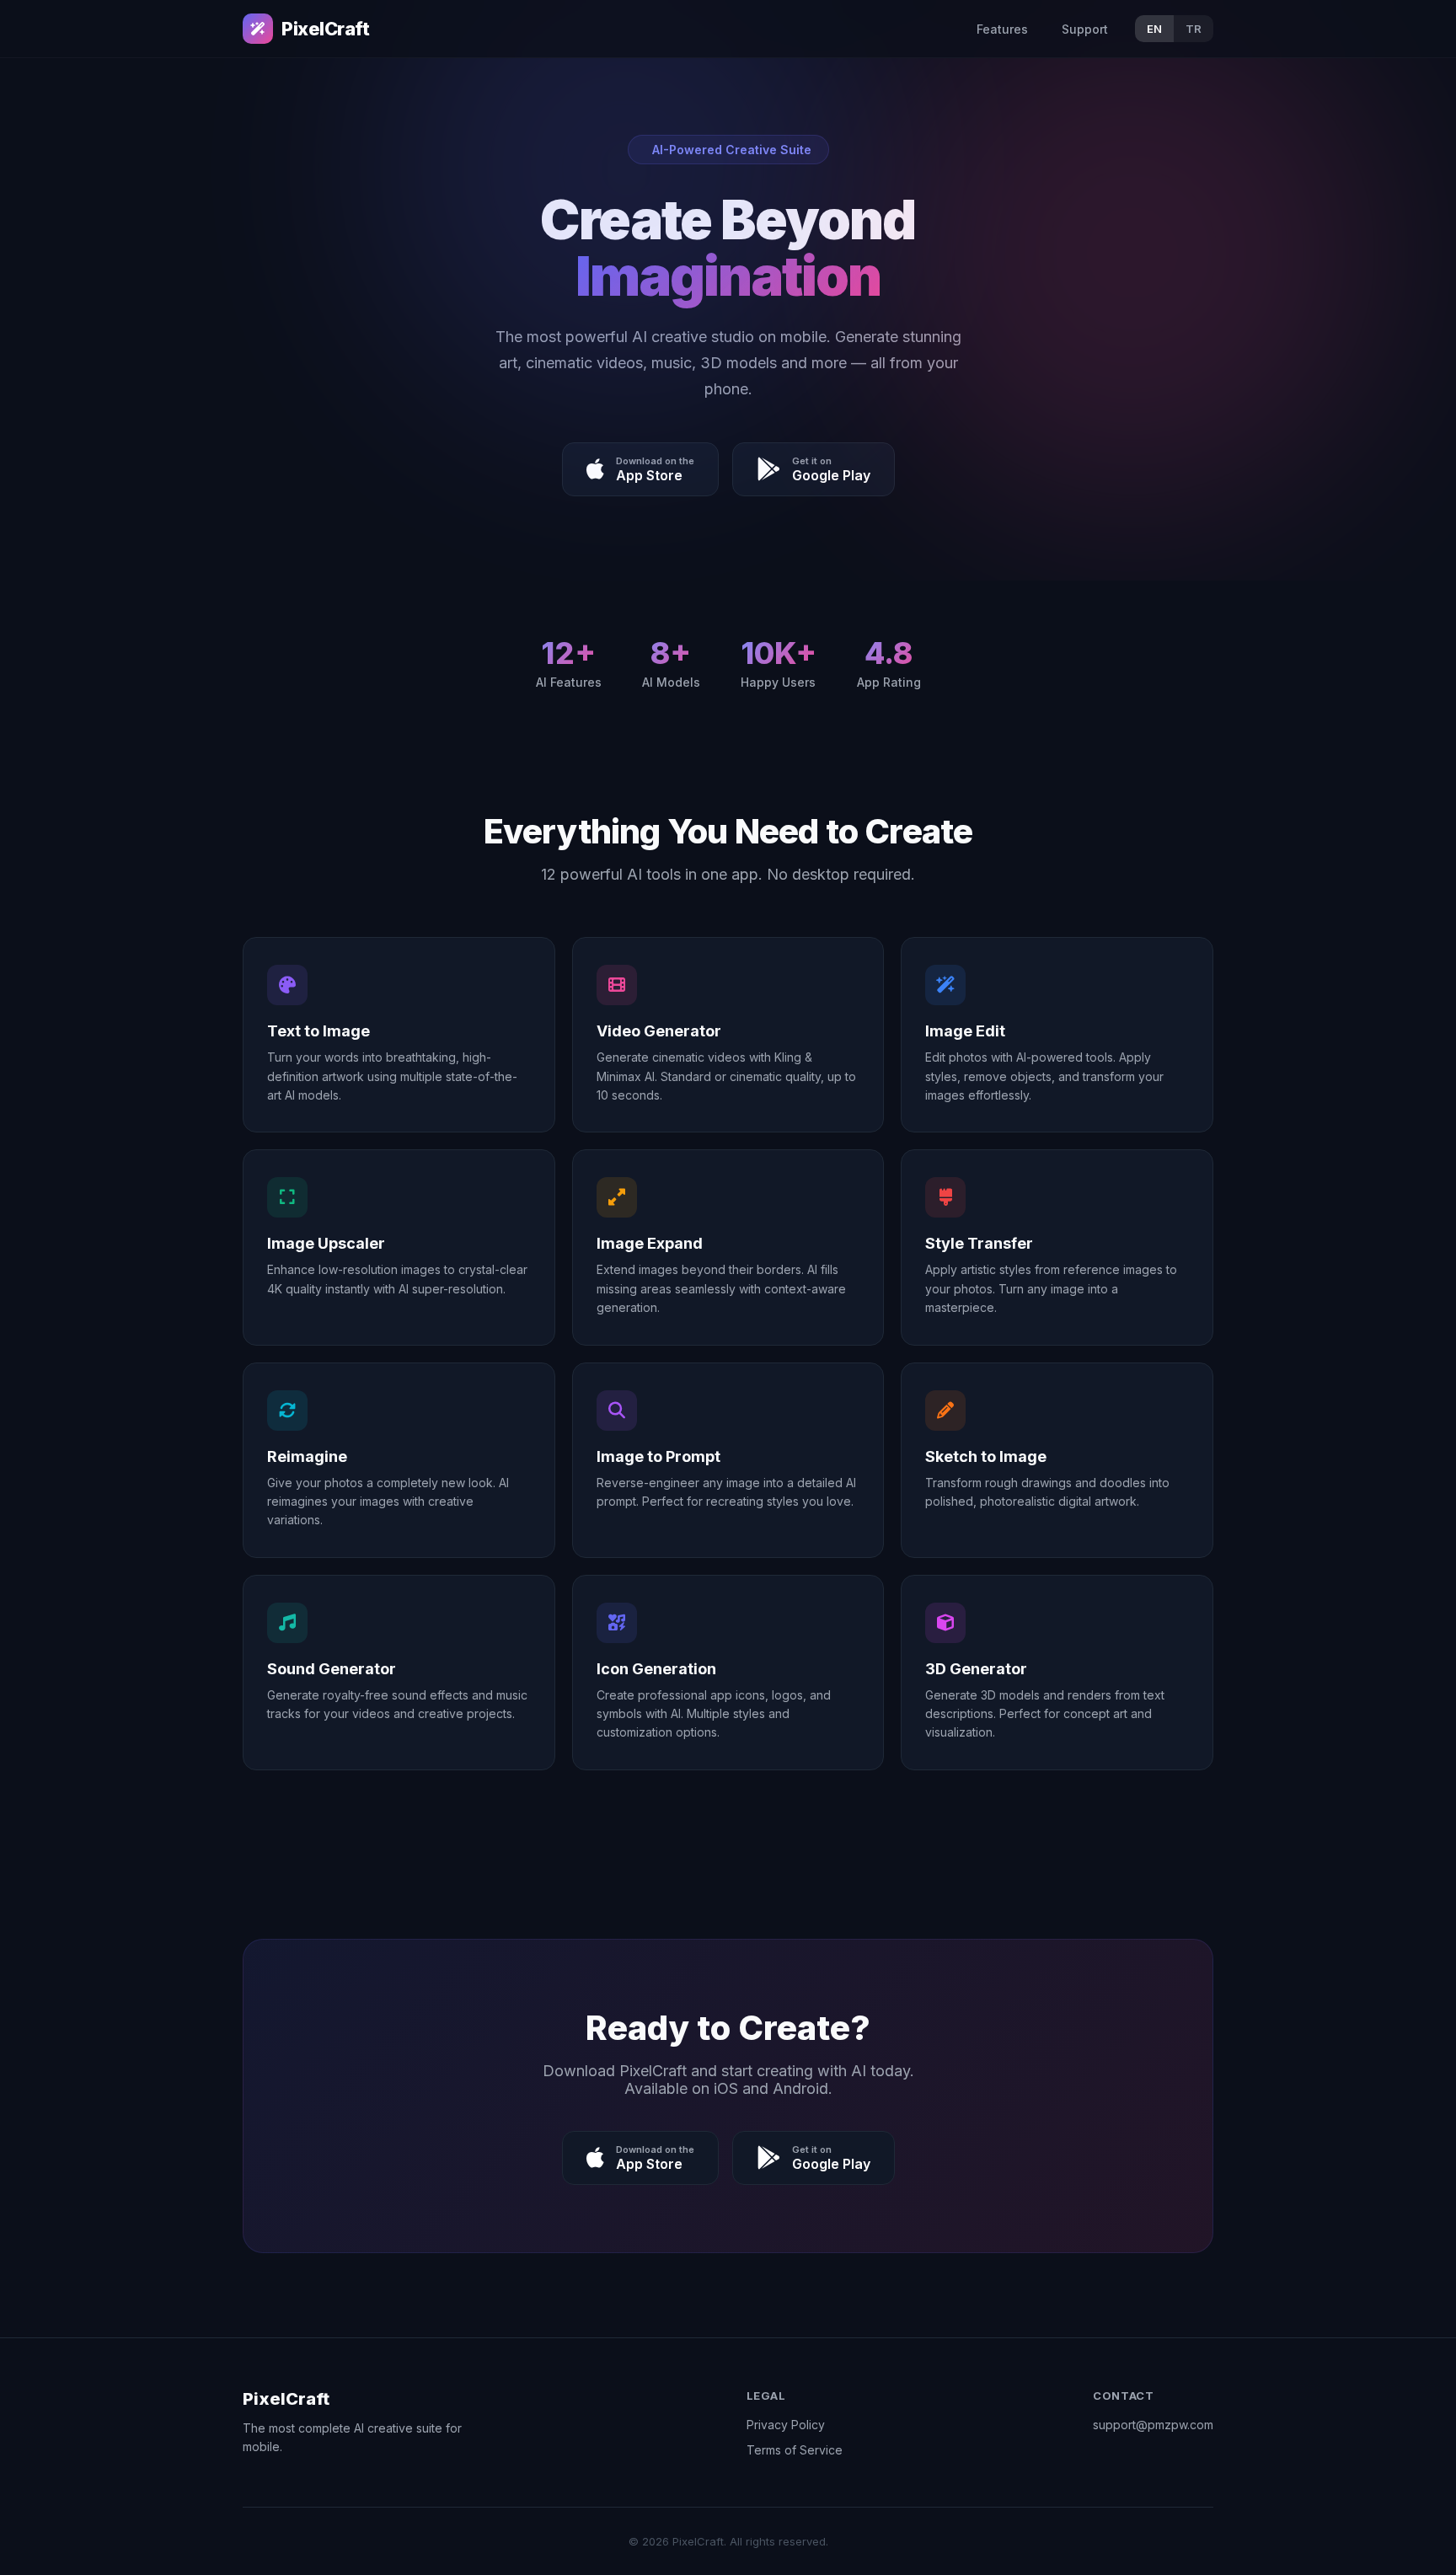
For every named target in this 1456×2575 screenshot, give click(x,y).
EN (1154, 29)
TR (1194, 29)
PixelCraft (326, 29)
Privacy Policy (786, 2425)
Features (1002, 29)
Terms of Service (795, 2450)
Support (1085, 29)
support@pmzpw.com (1153, 2425)
